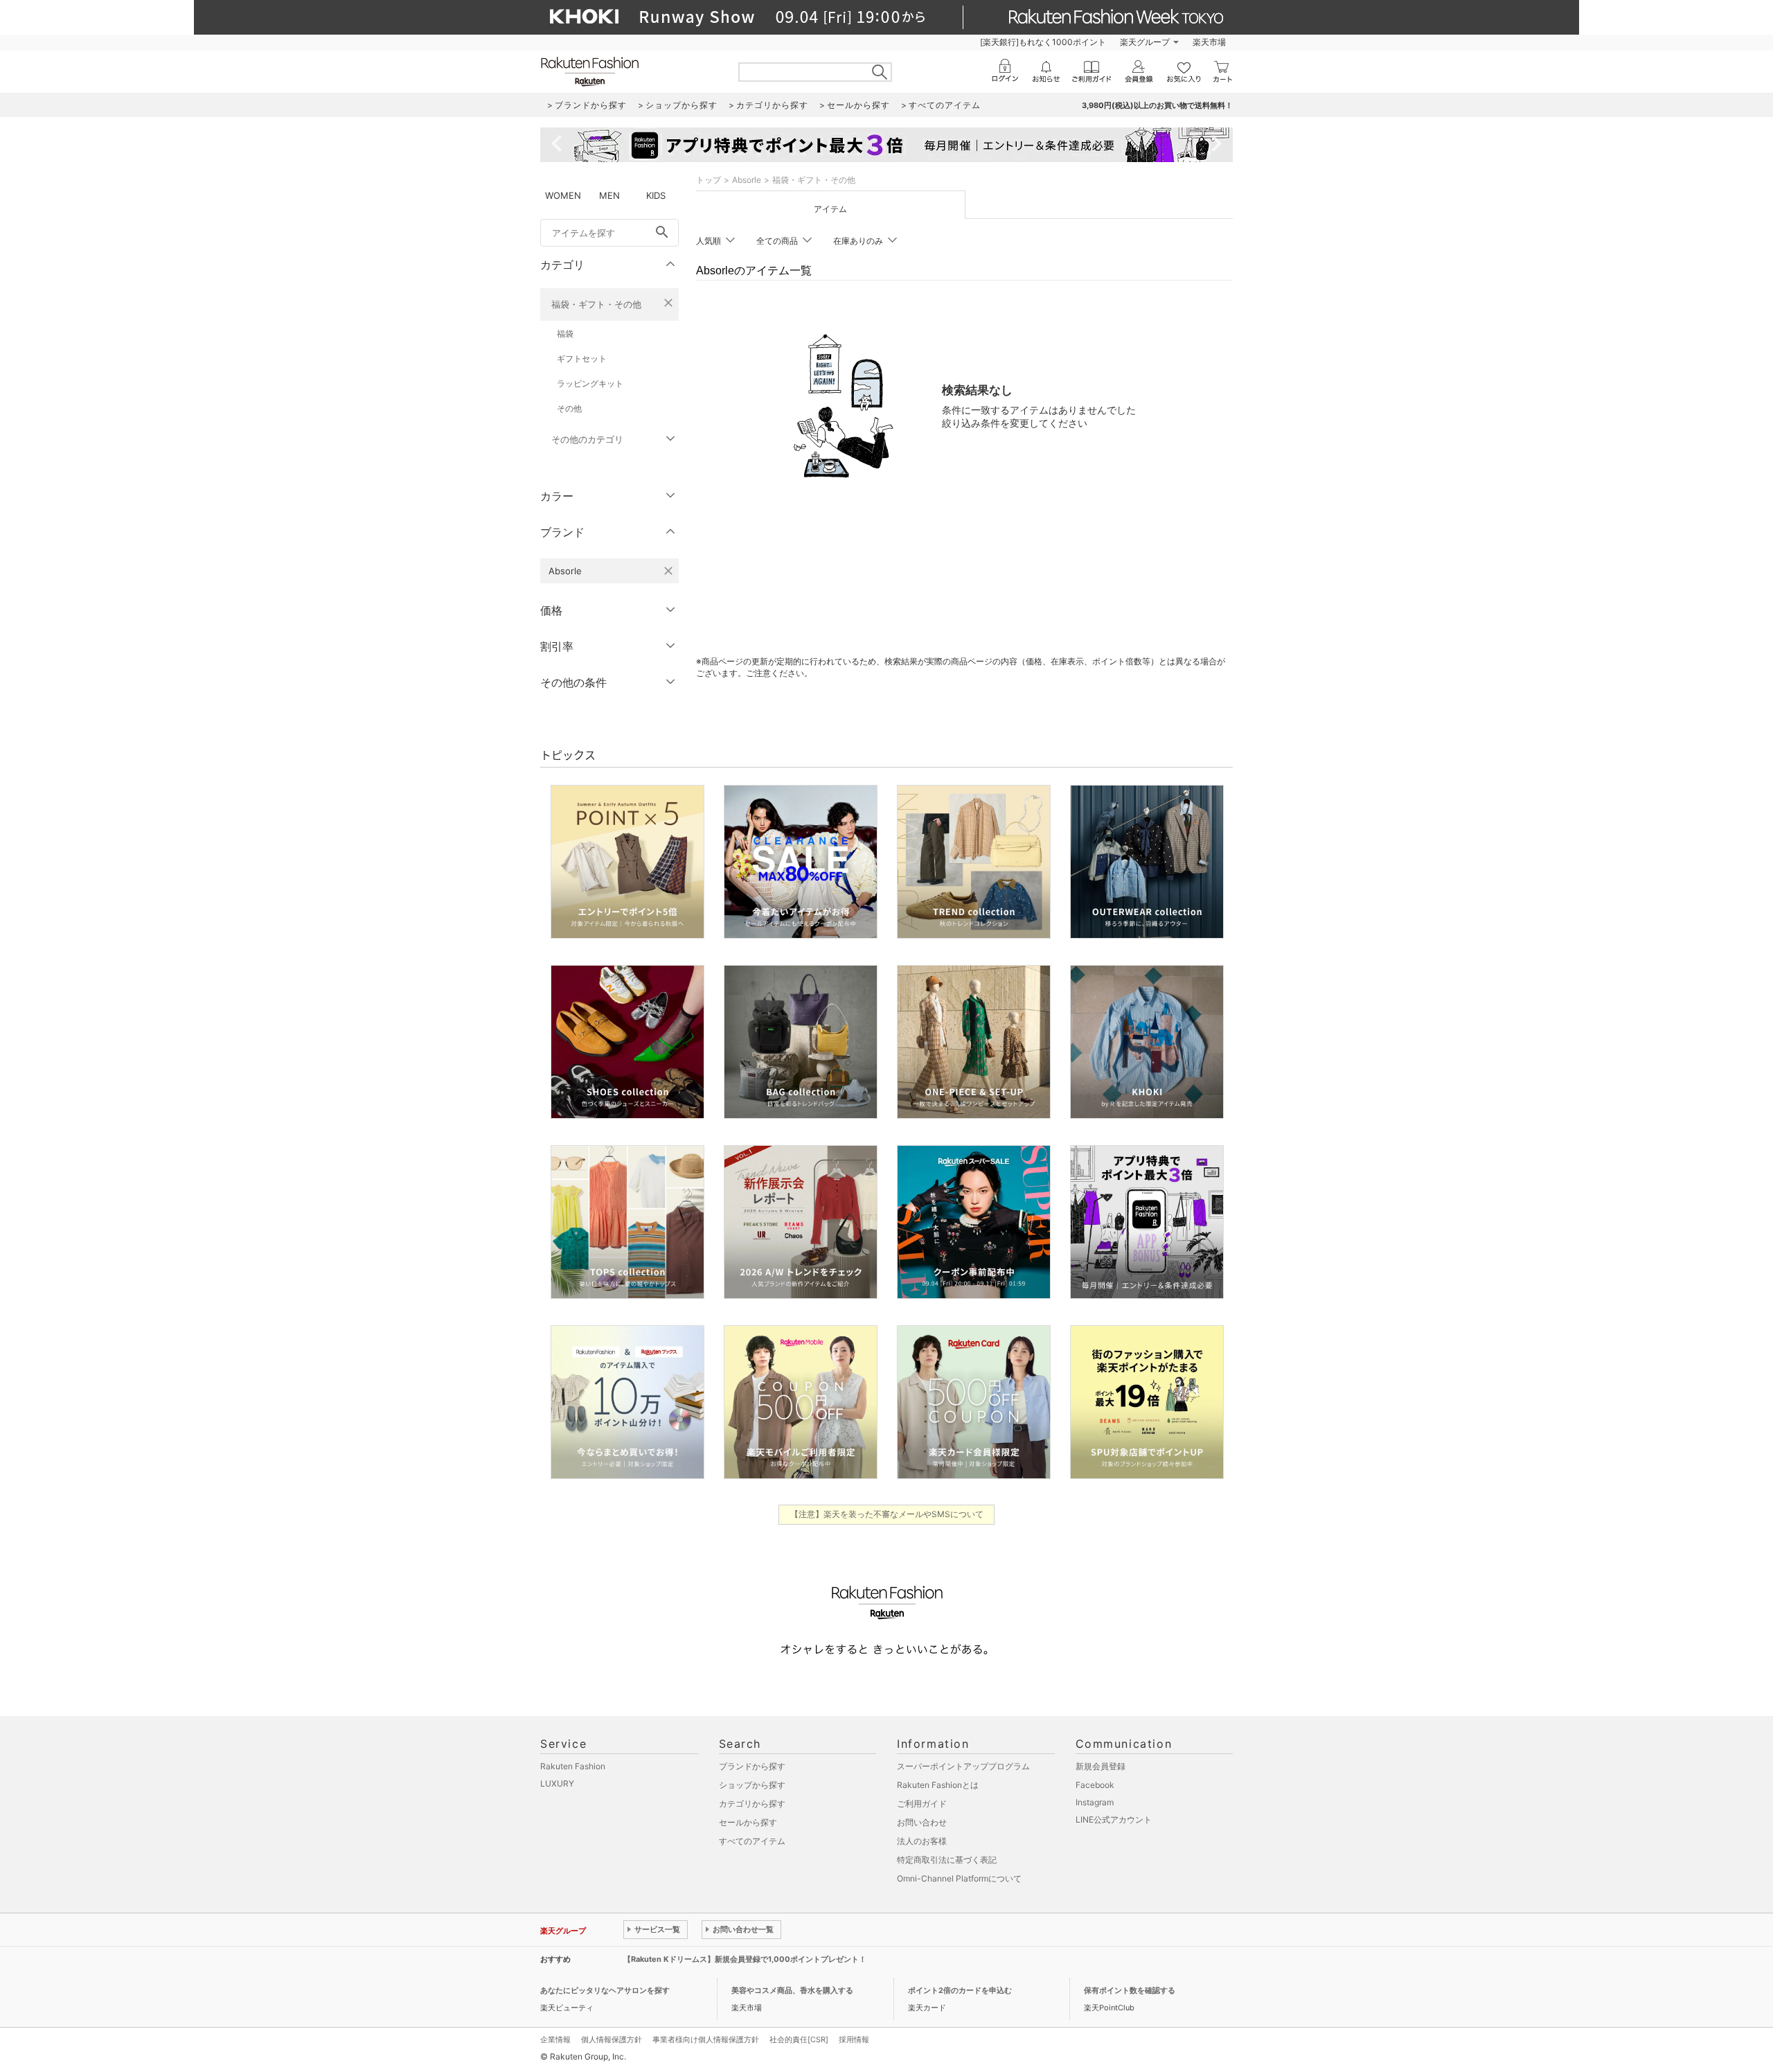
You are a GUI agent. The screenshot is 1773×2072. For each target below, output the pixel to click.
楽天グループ (1145, 42)
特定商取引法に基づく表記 (947, 1860)
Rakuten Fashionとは (938, 1785)
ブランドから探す (752, 1766)
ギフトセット (582, 358)
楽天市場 (1209, 42)
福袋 (565, 334)
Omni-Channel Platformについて (959, 1878)
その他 (569, 408)
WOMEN (563, 195)
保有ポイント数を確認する (1130, 1990)
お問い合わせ (922, 1822)
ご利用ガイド (922, 1804)
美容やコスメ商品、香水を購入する (792, 1990)
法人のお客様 (922, 1841)
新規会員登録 (1101, 1766)
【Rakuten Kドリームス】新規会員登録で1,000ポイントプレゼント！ (745, 1959)
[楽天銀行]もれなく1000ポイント (1043, 42)
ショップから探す (752, 1785)
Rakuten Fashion (573, 1766)
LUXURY (557, 1783)
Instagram (1095, 1802)
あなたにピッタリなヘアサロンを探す (605, 1990)
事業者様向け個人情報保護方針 (706, 2039)
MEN (609, 195)
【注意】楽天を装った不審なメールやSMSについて (887, 1514)
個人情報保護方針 (612, 2039)
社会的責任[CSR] (799, 2039)
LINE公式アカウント (1114, 1819)
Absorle (747, 180)
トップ (709, 180)
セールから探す (748, 1822)
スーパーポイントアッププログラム (963, 1766)
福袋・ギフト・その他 (596, 304)
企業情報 (555, 2039)
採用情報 (854, 2039)
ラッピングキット (590, 383)
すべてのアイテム (752, 1841)
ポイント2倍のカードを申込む (960, 1990)
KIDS (656, 195)
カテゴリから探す (752, 1804)
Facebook (1095, 1785)
